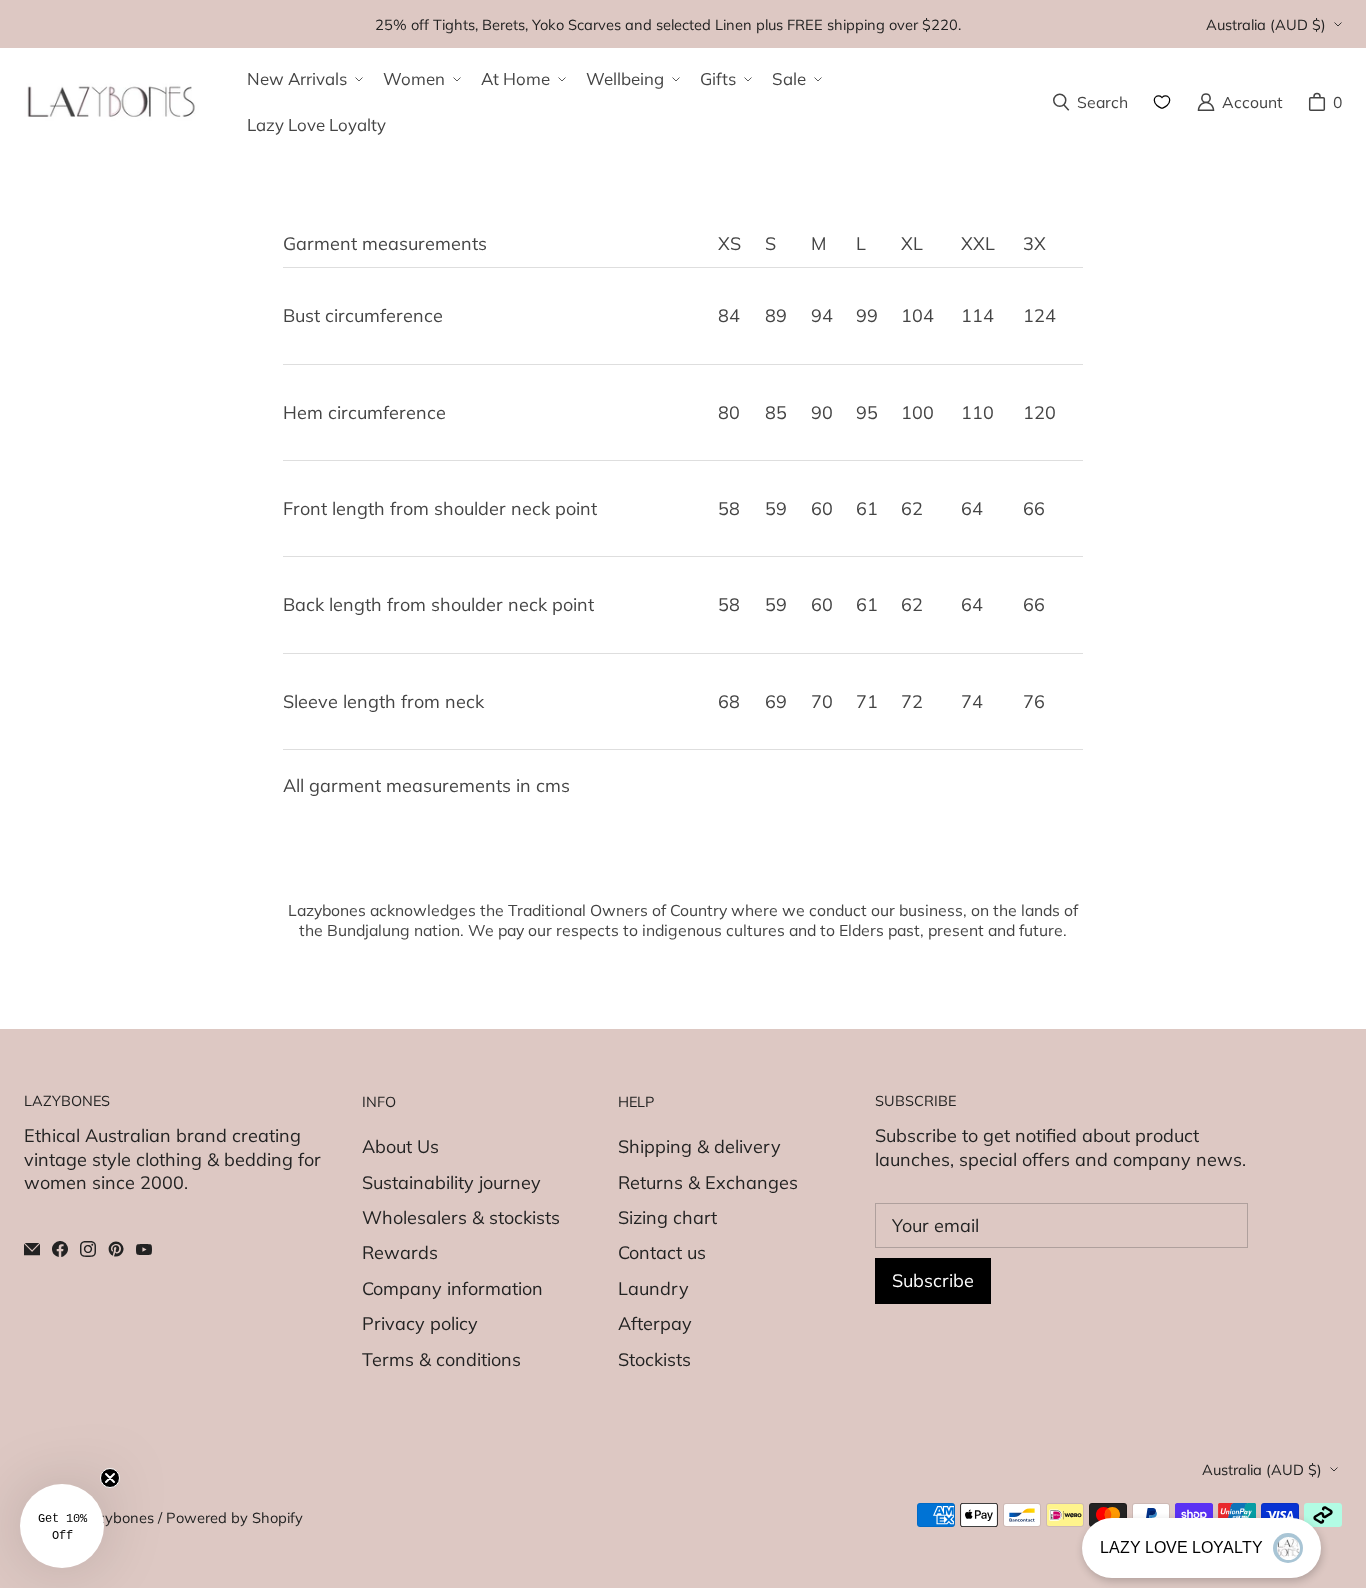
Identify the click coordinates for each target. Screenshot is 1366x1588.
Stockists (654, 1359)
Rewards (400, 1252)
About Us (400, 1146)
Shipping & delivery (699, 1146)
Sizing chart (667, 1217)
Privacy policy (420, 1323)
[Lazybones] (111, 102)
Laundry (653, 1288)
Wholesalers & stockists (461, 1217)
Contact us (662, 1252)
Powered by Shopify (234, 1517)
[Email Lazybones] (32, 1249)
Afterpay (655, 1323)
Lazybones (117, 1517)
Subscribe (933, 1280)
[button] (303, 79)
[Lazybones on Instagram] (88, 1249)
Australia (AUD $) (1266, 24)
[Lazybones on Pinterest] (116, 1249)
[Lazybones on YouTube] (144, 1249)
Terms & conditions (441, 1359)
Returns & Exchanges (708, 1182)
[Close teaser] (110, 1478)
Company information (452, 1288)
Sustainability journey (451, 1182)
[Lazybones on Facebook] (60, 1249)
